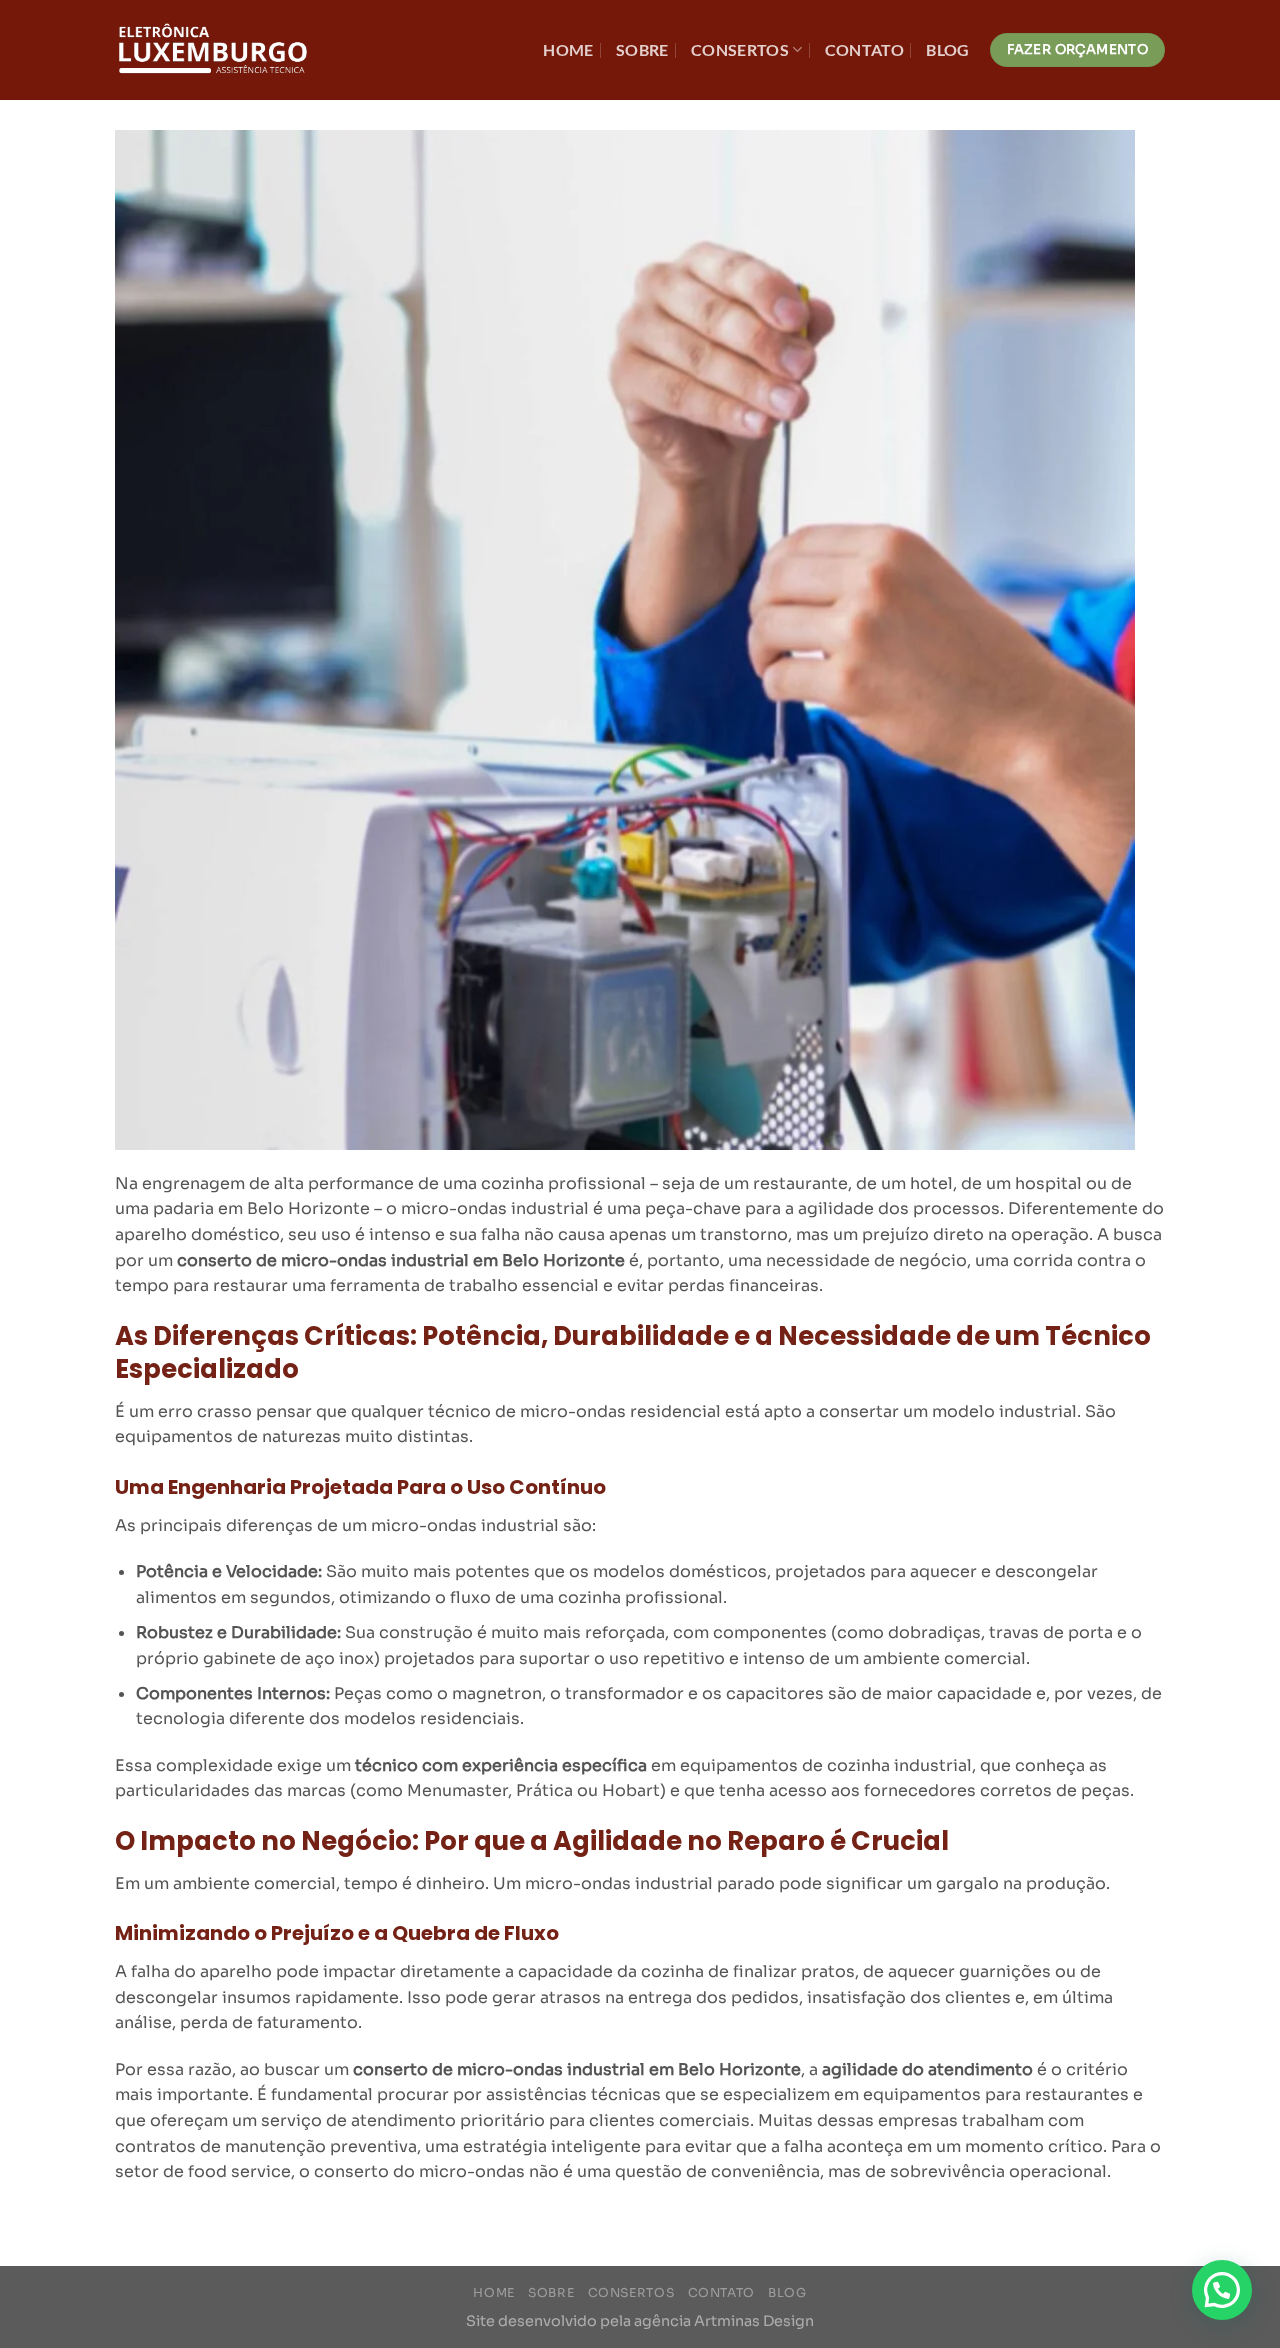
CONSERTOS (740, 49)
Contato (864, 49)
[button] (1222, 2290)
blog (947, 49)
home (568, 49)
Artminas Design (754, 2321)
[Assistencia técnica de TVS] (215, 50)
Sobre (642, 49)
